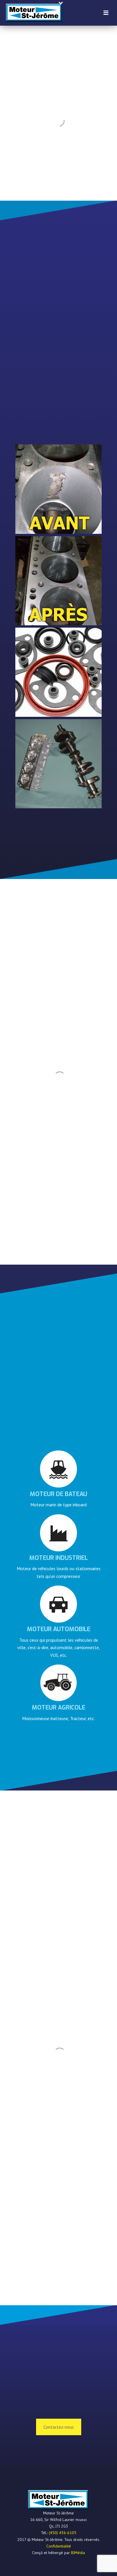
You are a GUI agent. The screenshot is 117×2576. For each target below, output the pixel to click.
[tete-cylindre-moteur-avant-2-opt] (58, 489)
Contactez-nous (59, 2427)
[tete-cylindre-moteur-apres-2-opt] (58, 581)
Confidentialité (59, 2546)
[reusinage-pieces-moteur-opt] (58, 764)
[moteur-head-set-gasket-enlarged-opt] (58, 672)
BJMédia (78, 2553)
